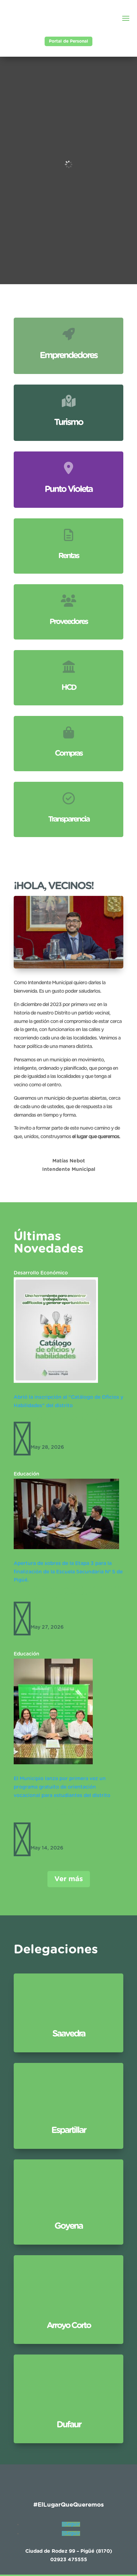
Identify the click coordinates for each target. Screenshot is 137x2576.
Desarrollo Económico (41, 1273)
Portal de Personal (68, 41)
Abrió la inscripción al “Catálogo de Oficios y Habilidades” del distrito (65, 1416)
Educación (27, 1474)
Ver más (69, 1879)
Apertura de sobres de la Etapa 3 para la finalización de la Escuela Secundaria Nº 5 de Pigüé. (68, 1572)
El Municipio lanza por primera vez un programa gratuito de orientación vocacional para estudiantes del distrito (62, 1787)
